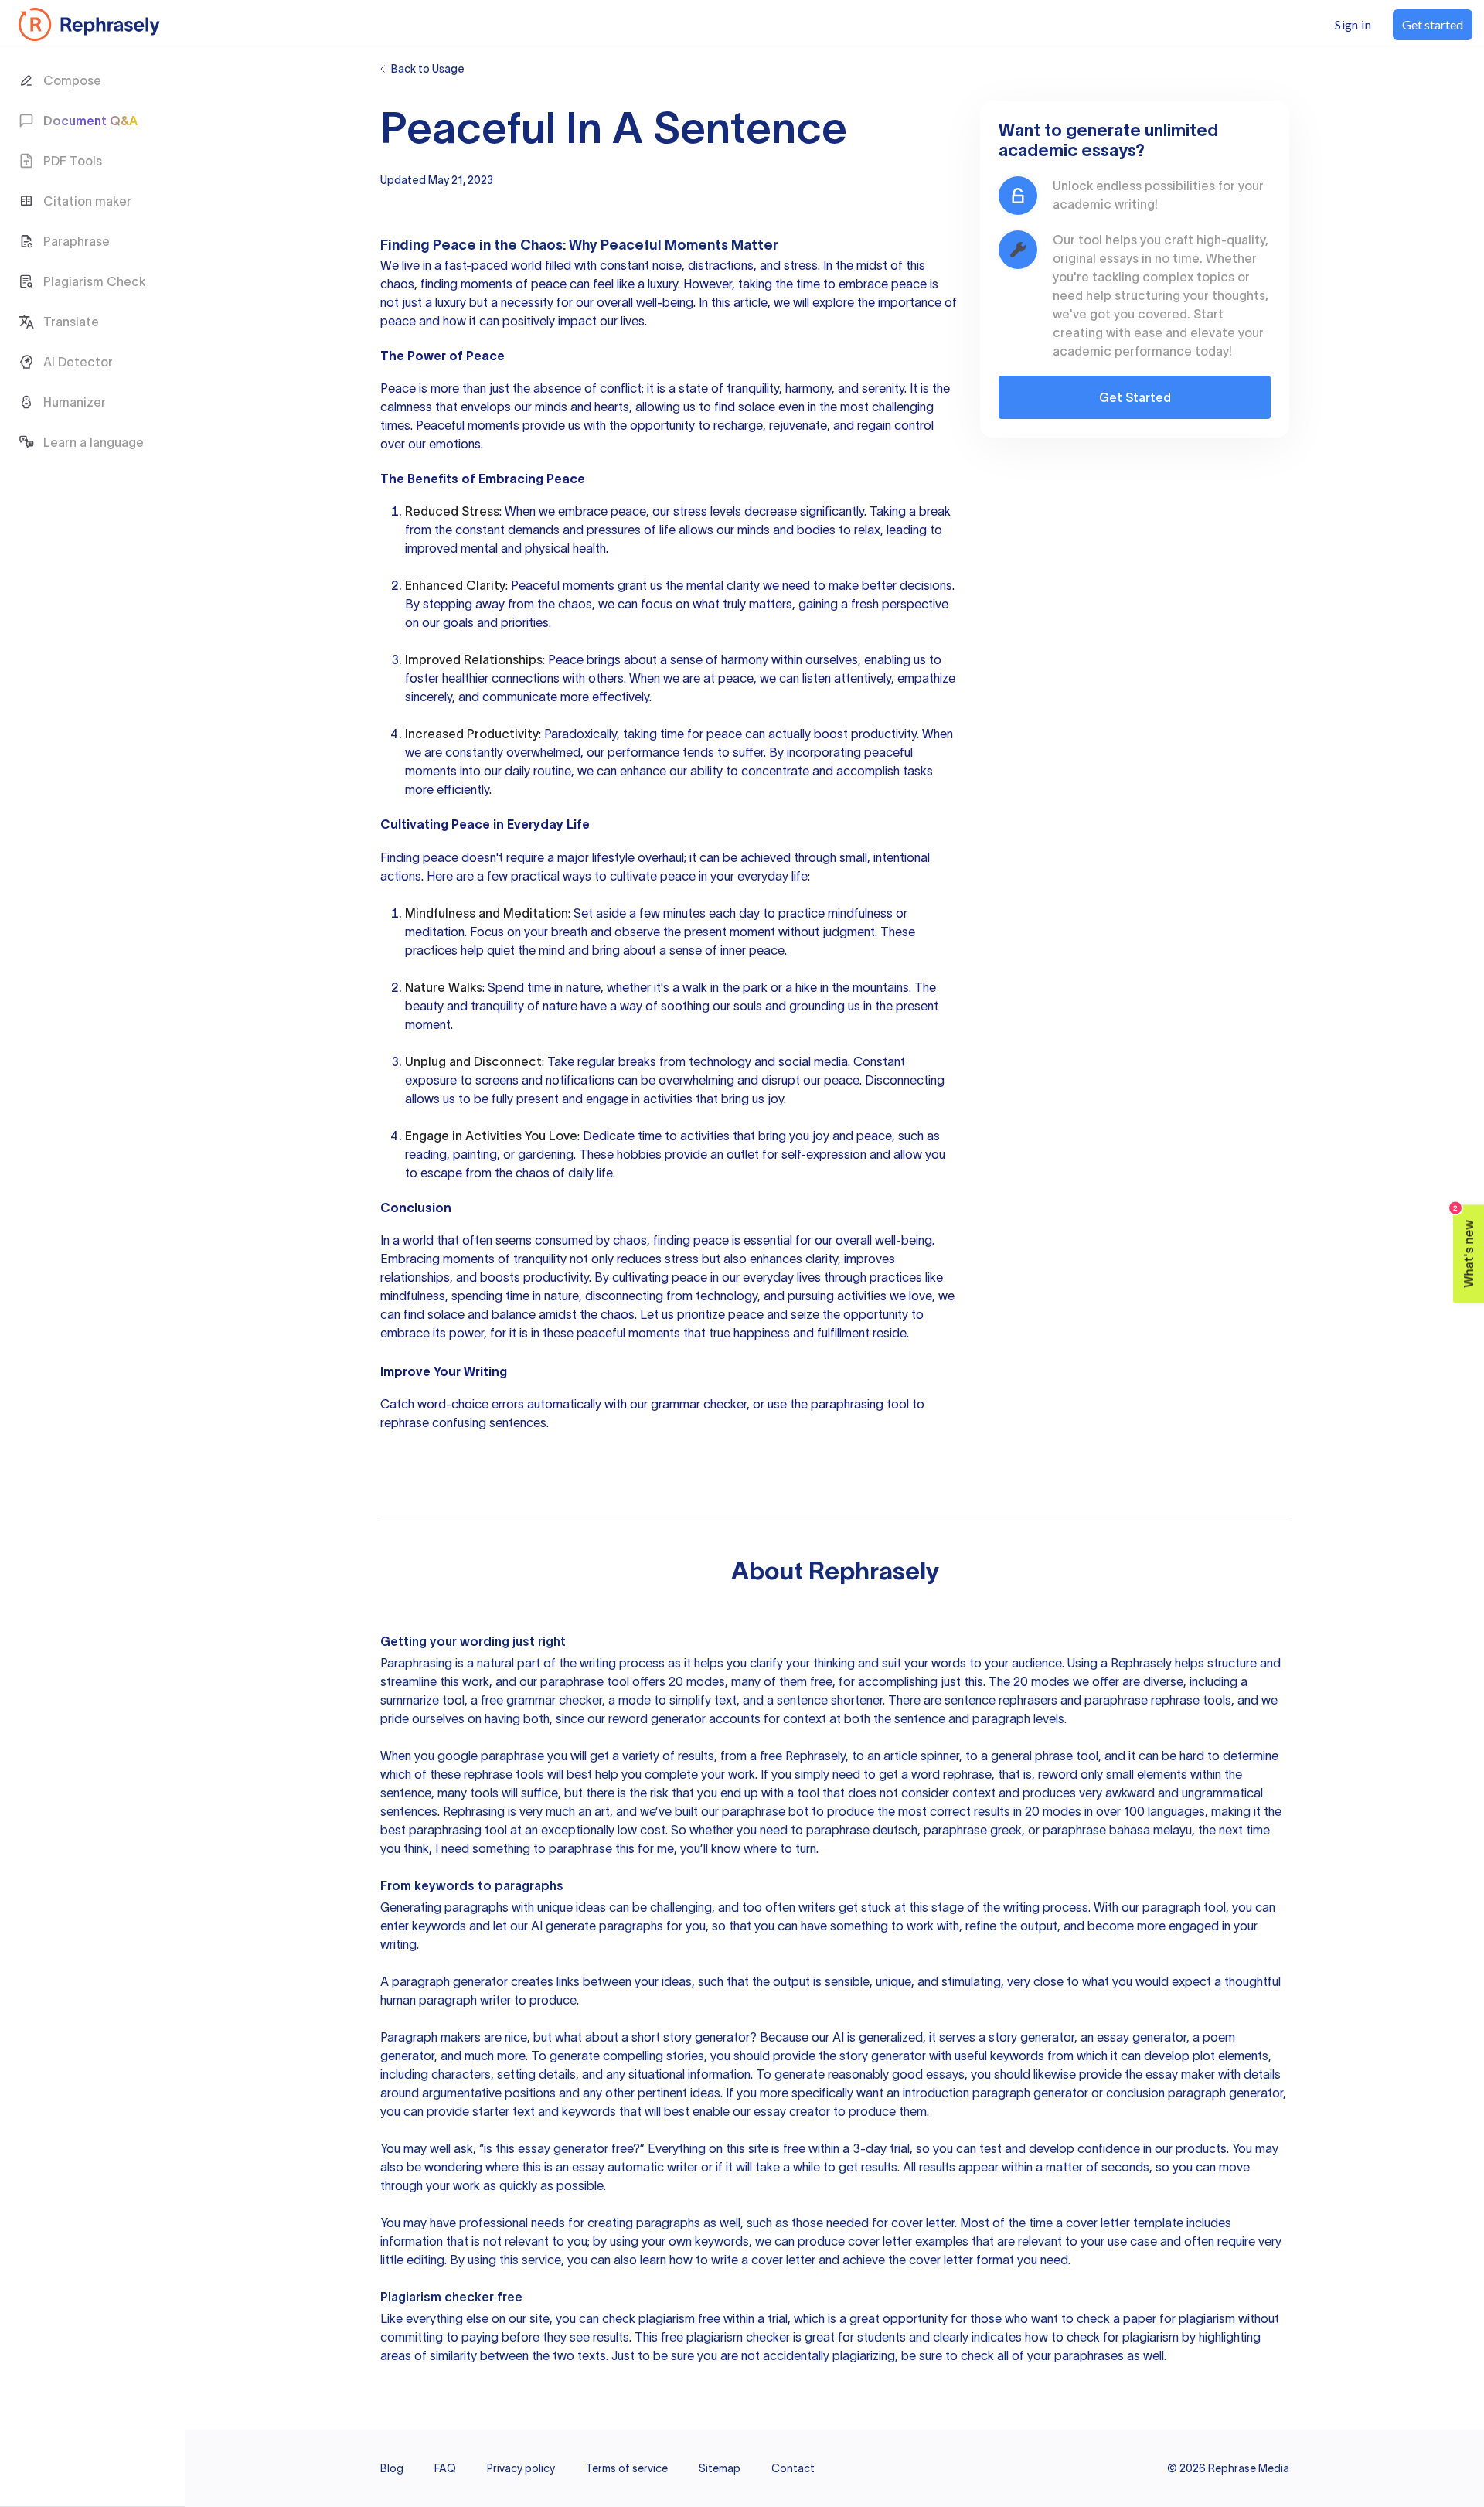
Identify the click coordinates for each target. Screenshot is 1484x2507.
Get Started (1135, 397)
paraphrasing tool (860, 1404)
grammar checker (699, 1404)
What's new (1464, 1246)
